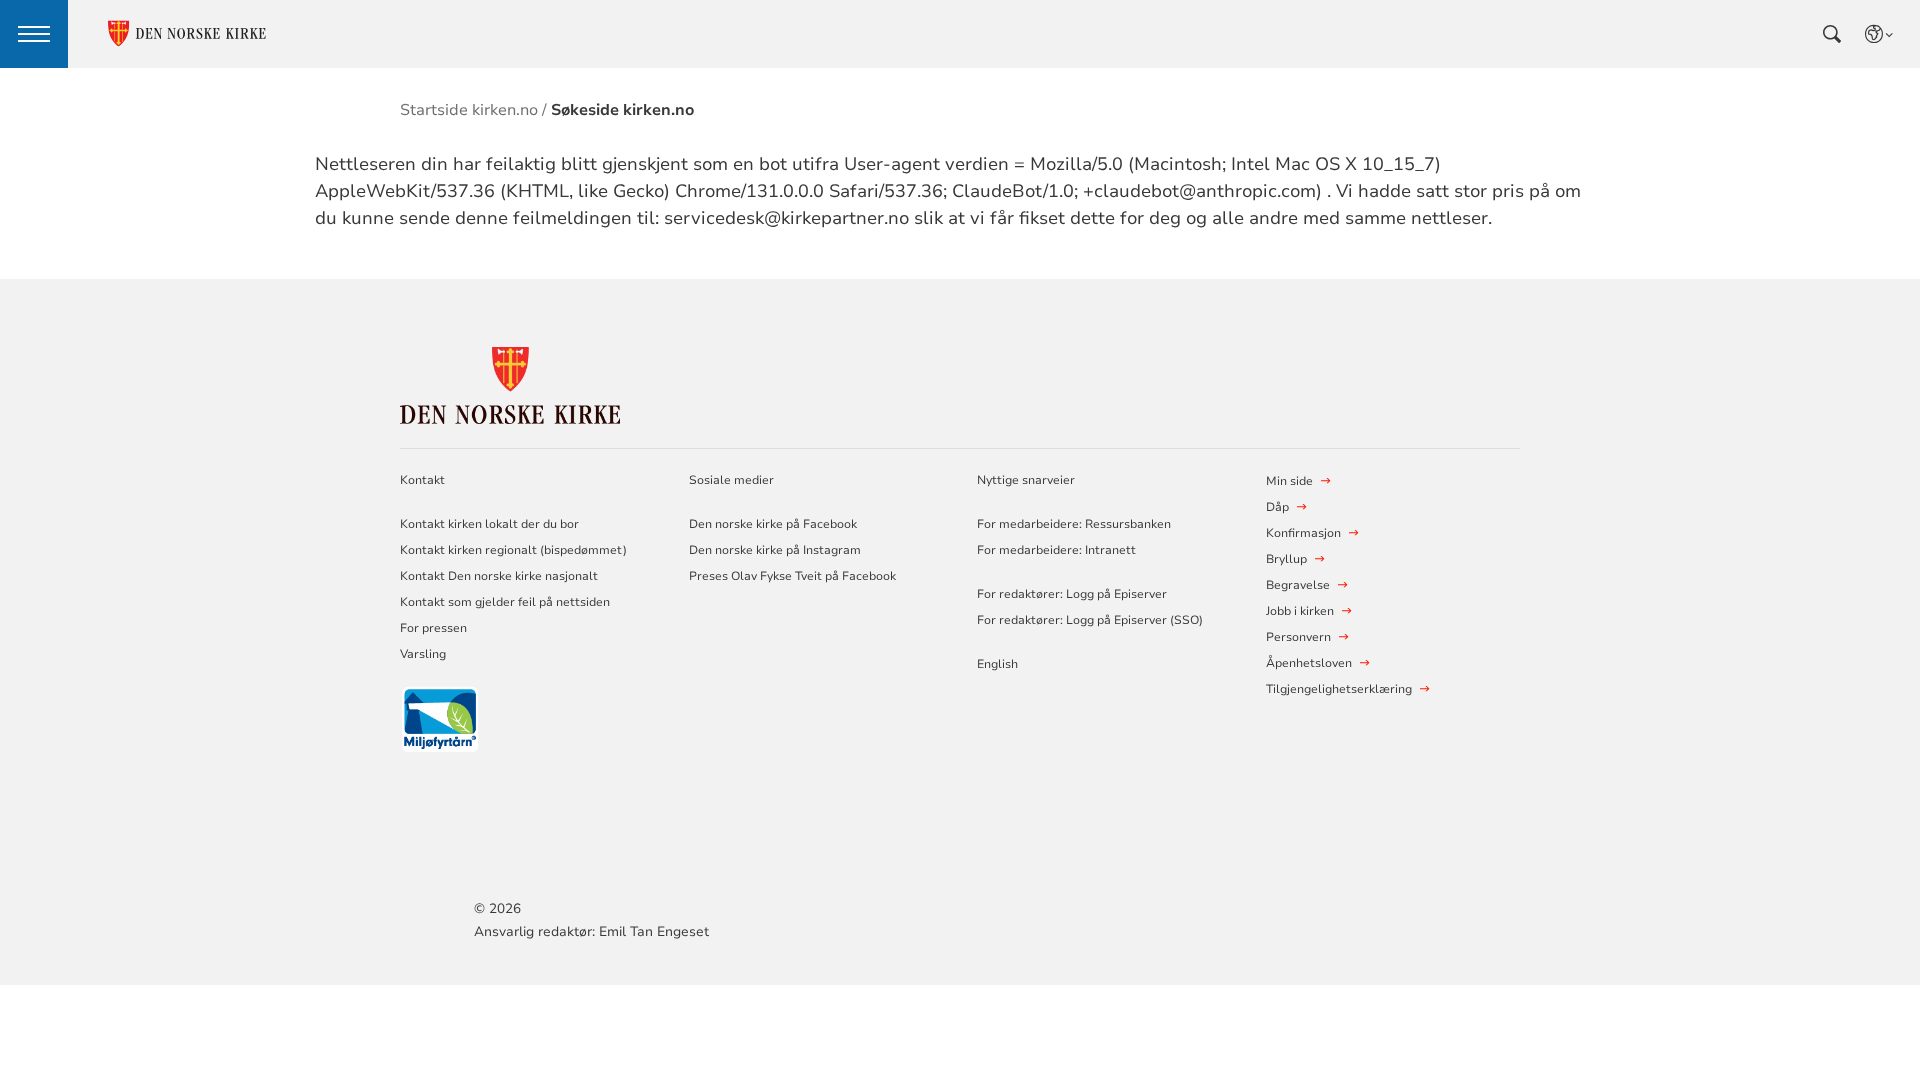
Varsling (423, 654)
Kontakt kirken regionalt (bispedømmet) (513, 550)
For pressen (433, 628)
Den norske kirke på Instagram (775, 550)
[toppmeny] (34, 34)
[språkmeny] (1880, 34)
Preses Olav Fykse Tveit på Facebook (792, 576)
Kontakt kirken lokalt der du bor (491, 524)
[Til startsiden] (510, 382)
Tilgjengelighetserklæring (1339, 689)
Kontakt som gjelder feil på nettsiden (505, 602)
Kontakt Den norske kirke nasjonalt (499, 576)
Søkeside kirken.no (622, 110)
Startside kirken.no (469, 110)
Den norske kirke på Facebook (773, 524)
